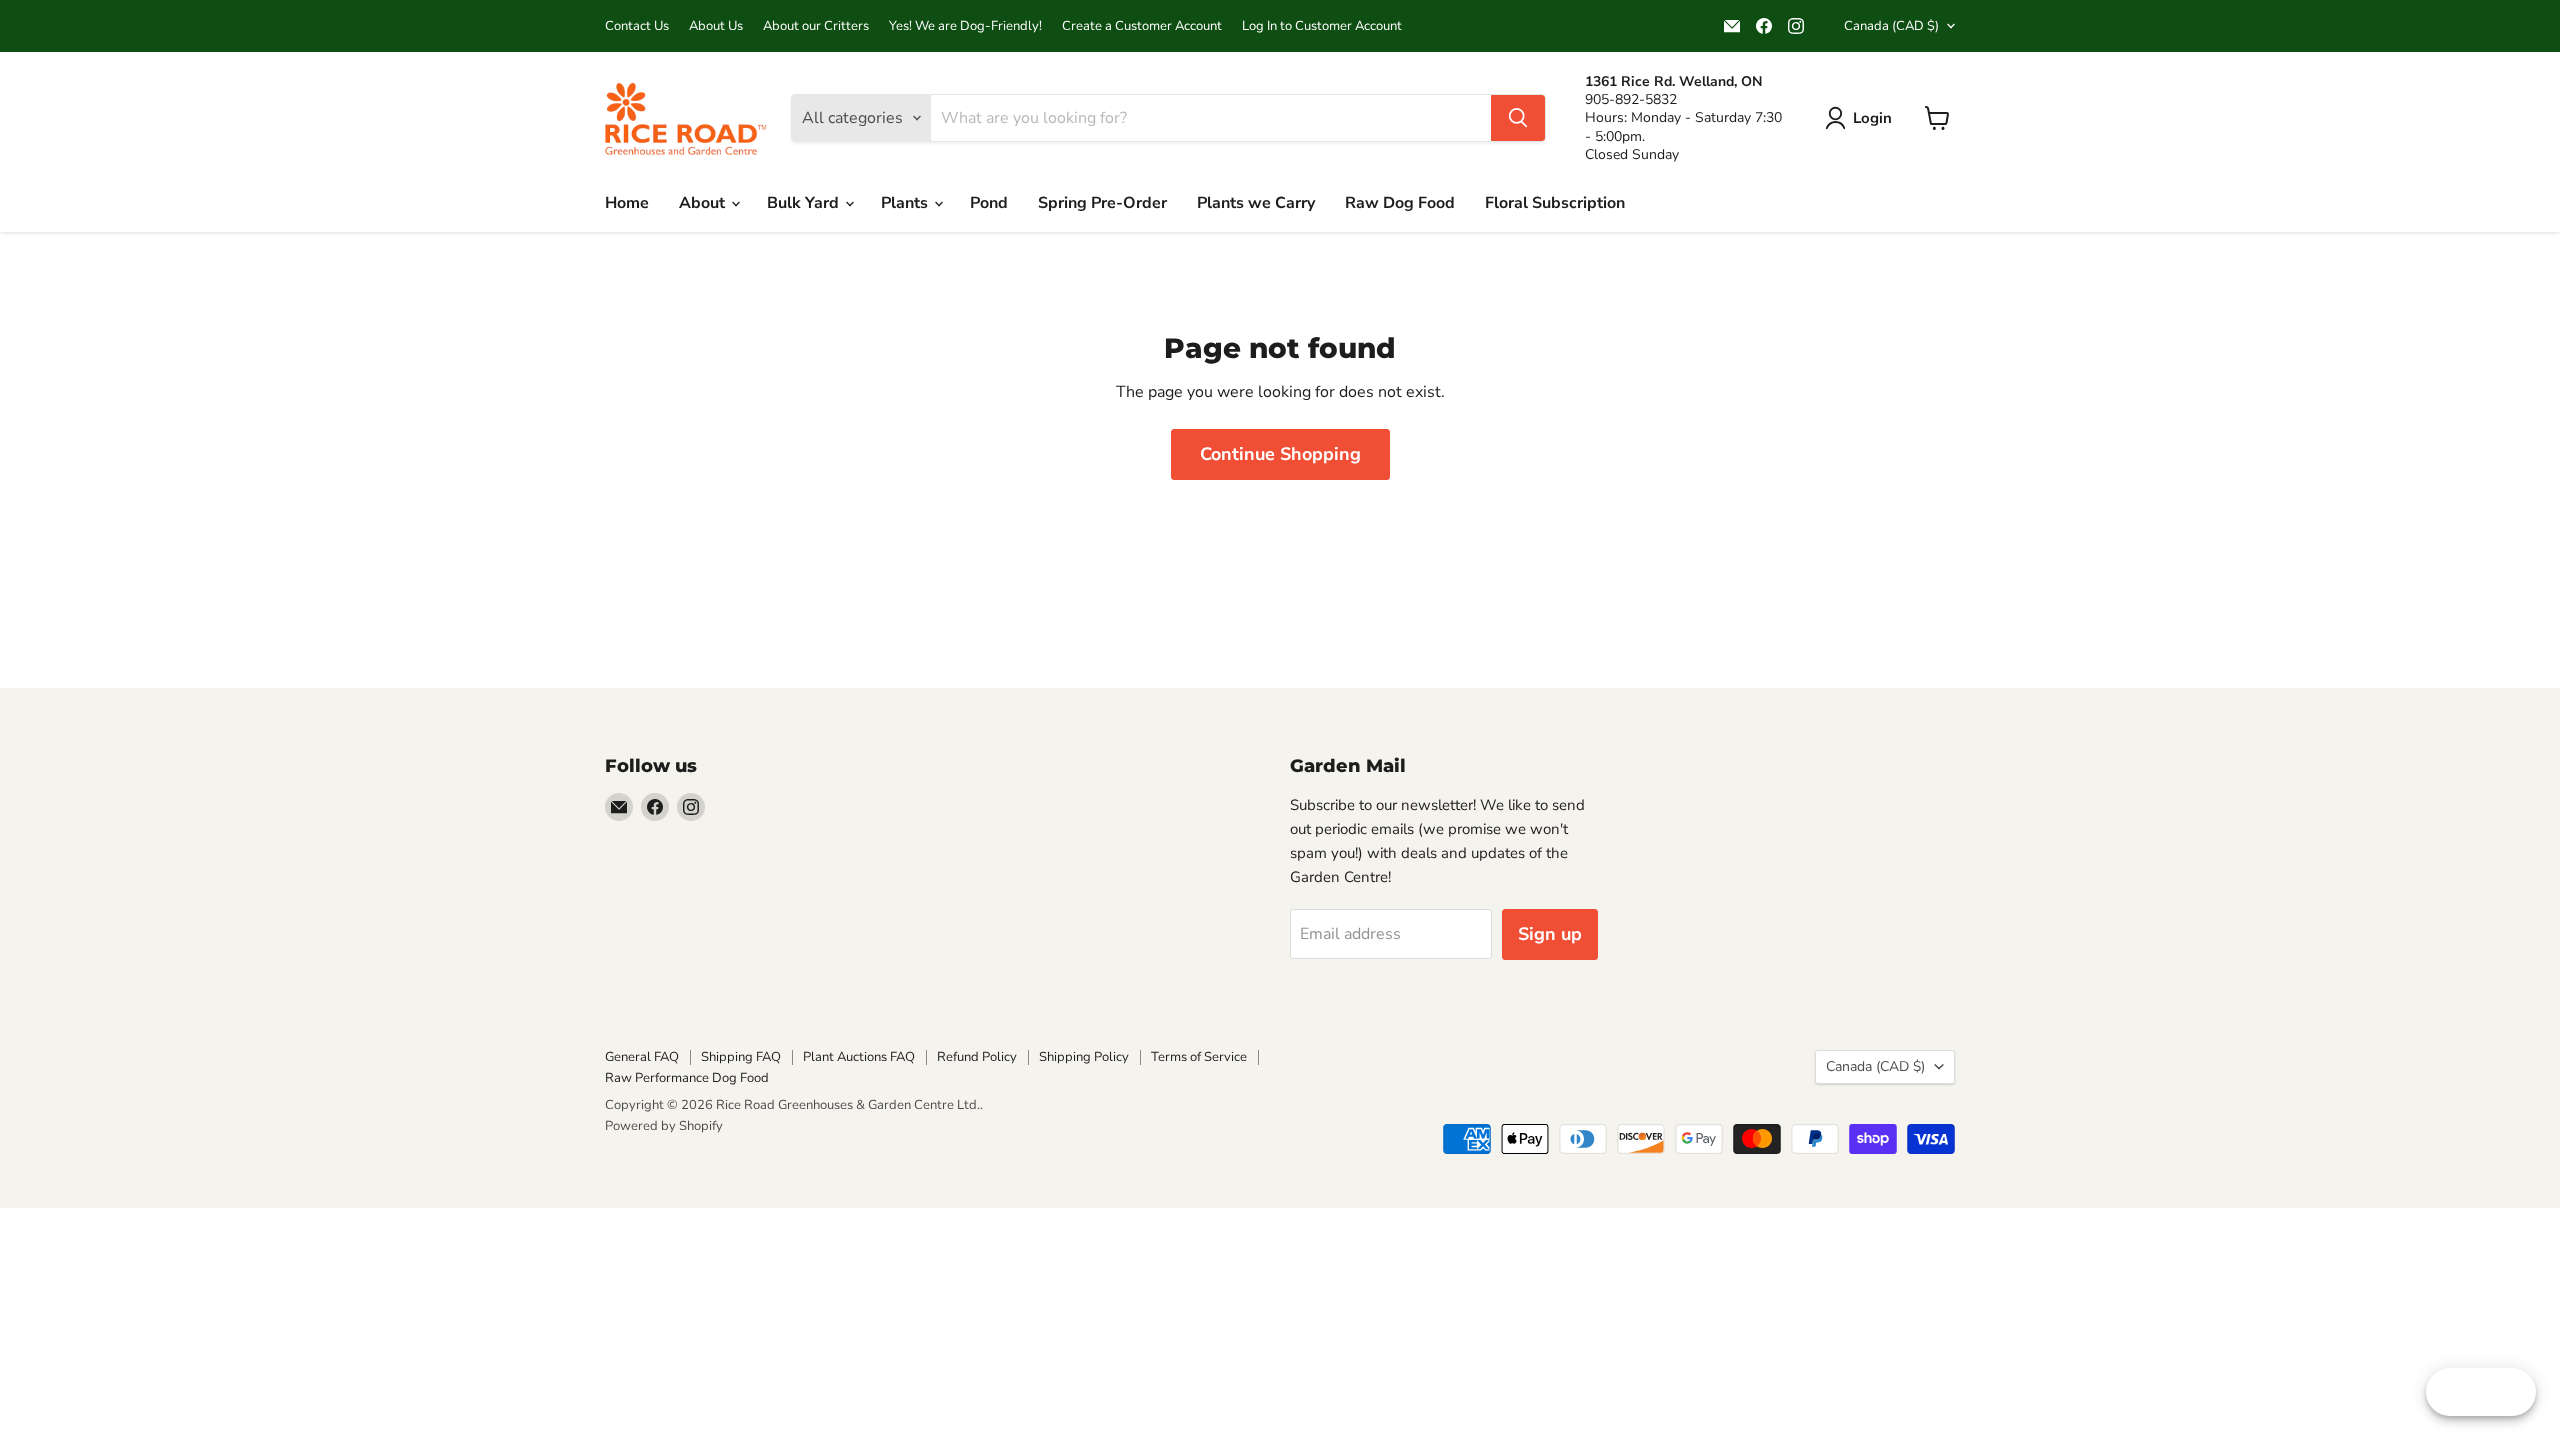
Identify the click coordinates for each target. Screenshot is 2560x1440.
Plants (906, 203)
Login (1872, 118)
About (704, 203)
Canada (1891, 26)
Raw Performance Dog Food (687, 1078)
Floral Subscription (1555, 203)
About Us (716, 26)
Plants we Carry (1256, 203)
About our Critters (816, 26)
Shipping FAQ (741, 1057)
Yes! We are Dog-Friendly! (965, 26)
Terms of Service (1199, 1057)
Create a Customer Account (1142, 26)
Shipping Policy (1084, 1057)
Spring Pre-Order (1102, 203)
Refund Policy (977, 1057)
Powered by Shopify (664, 1126)
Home (627, 203)
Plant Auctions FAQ (859, 1057)
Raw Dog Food (1400, 203)
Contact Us (637, 26)
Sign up (1550, 934)
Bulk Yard (805, 203)
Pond (989, 203)
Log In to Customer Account (1322, 26)
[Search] (1518, 118)
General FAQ (642, 1057)
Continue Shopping (1280, 454)
